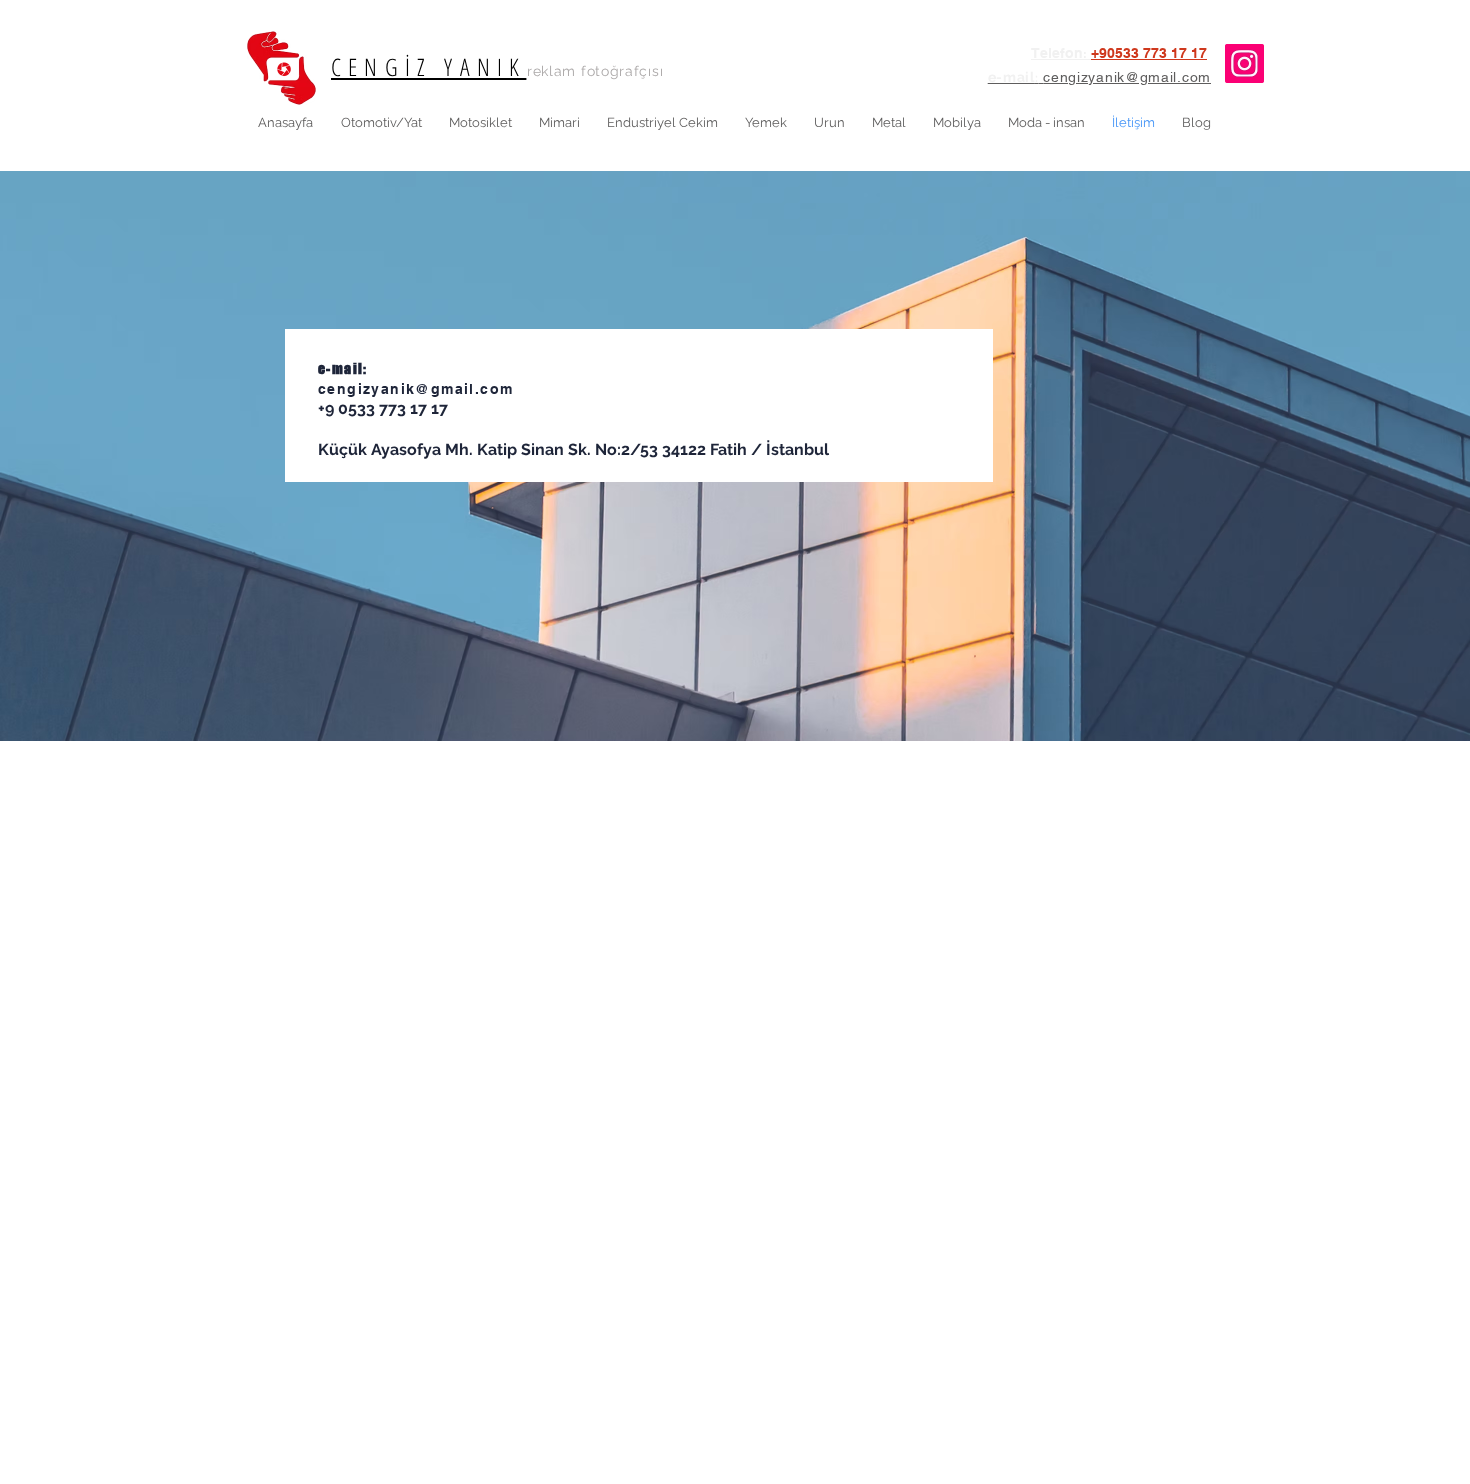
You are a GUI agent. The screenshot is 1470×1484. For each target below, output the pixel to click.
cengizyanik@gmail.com (415, 389)
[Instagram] (1244, 63)
